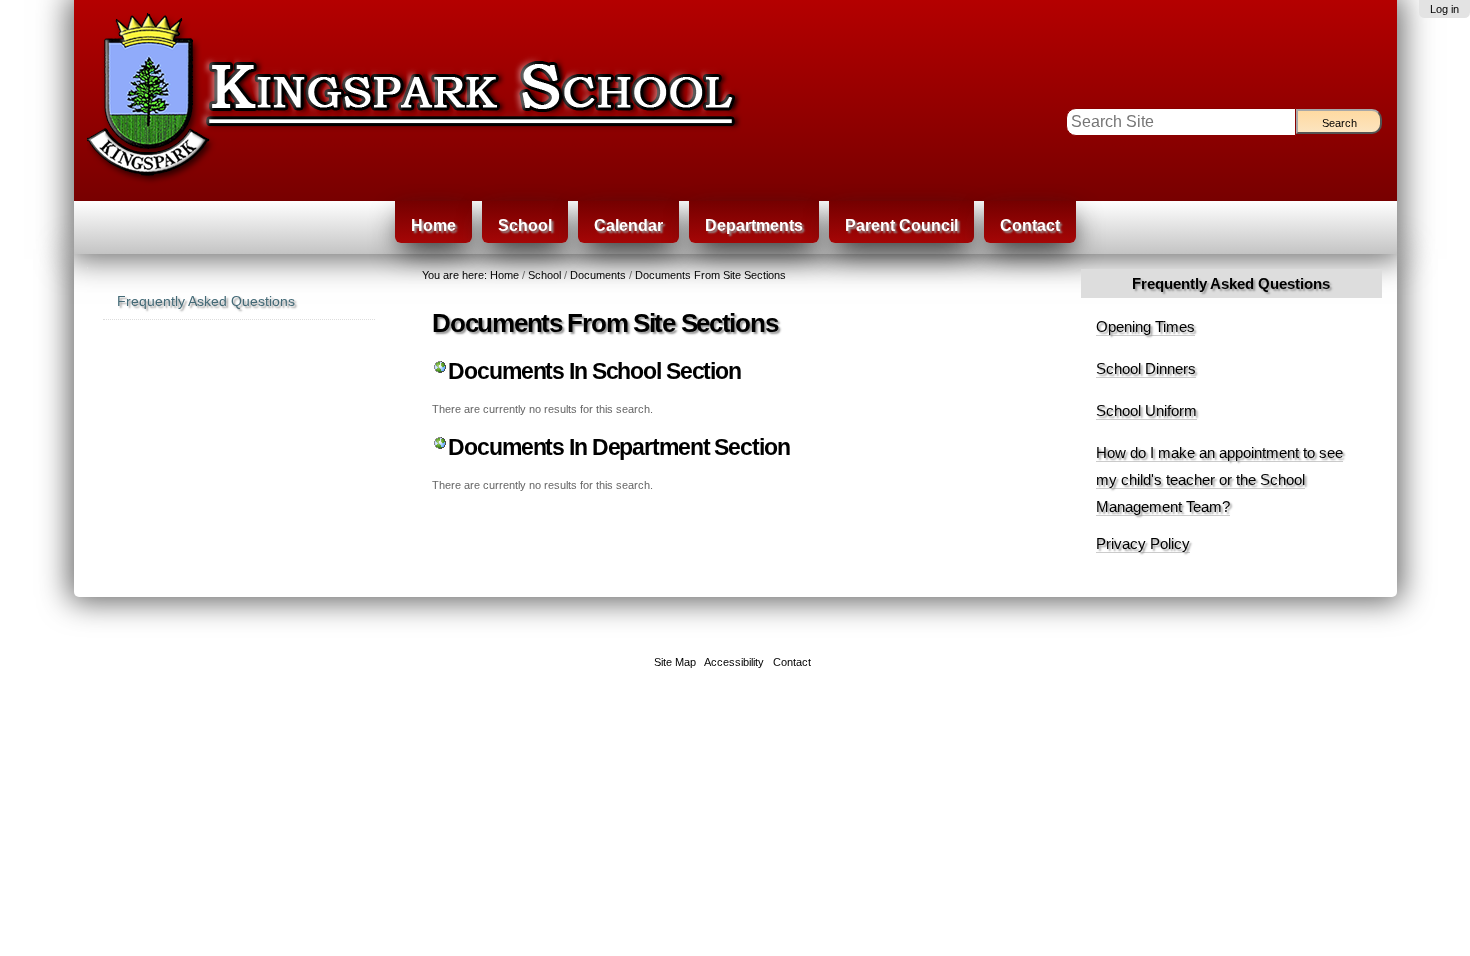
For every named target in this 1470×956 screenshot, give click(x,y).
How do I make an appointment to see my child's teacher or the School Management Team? (1219, 479)
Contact (1030, 225)
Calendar (628, 225)
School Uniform (1146, 410)
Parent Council (901, 225)
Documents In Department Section (618, 447)
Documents (598, 275)
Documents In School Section (594, 371)
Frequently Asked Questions (1231, 283)
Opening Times (1145, 326)
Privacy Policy (1143, 543)
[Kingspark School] (503, 100)
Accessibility (734, 662)
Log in (1444, 9)
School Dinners (1146, 368)
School (525, 225)
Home (433, 225)
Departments (754, 225)
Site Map (675, 662)
